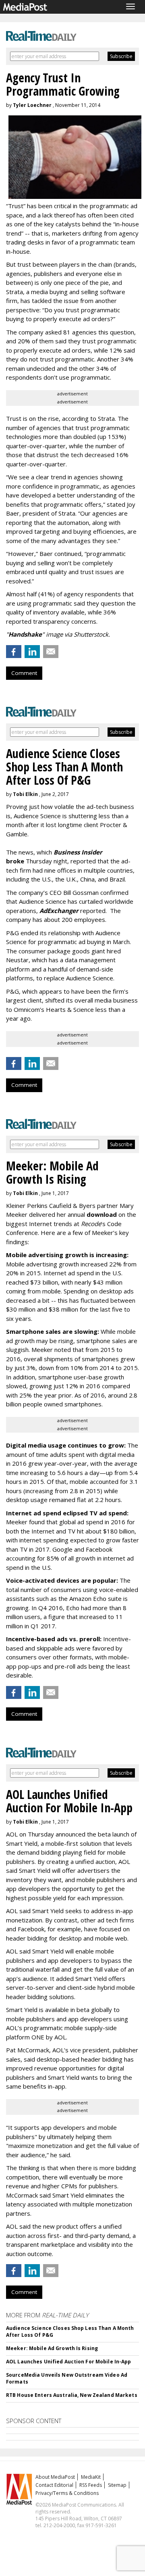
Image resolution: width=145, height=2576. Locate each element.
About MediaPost (55, 2477)
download (102, 1214)
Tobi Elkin (25, 794)
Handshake (25, 634)
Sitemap (117, 2485)
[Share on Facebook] (14, 652)
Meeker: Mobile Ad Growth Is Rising (52, 2348)
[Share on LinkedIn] (32, 652)
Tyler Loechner (32, 105)
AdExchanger (59, 911)
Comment (24, 673)
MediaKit (91, 2477)
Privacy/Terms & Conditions (67, 2493)
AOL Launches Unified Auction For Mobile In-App (69, 2362)
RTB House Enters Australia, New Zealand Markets (72, 2395)
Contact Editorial (54, 2485)
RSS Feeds (91, 2485)
